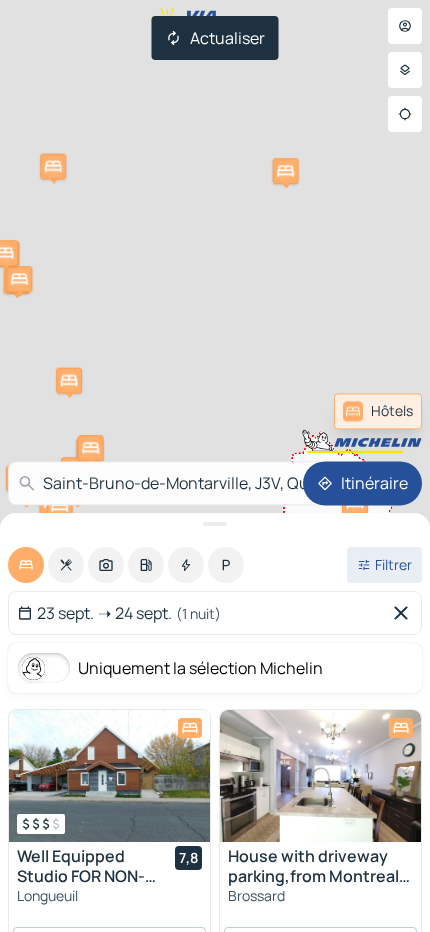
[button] (19, 279)
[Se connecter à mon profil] (405, 26)
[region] (109, 776)
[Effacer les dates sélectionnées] (405, 613)
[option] (26, 565)
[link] (378, 411)
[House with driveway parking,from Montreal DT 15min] (320, 776)
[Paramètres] (405, 70)
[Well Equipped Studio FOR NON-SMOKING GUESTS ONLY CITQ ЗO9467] (109, 776)
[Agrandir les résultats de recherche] (215, 524)
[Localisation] (405, 114)
